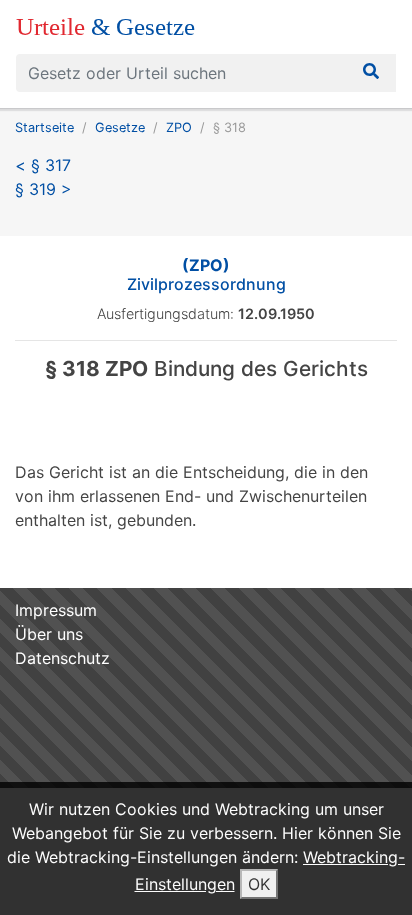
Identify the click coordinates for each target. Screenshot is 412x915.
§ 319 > (43, 189)
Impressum (56, 610)
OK (259, 884)
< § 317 (43, 165)
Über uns (49, 634)
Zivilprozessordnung (206, 274)
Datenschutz (62, 658)
